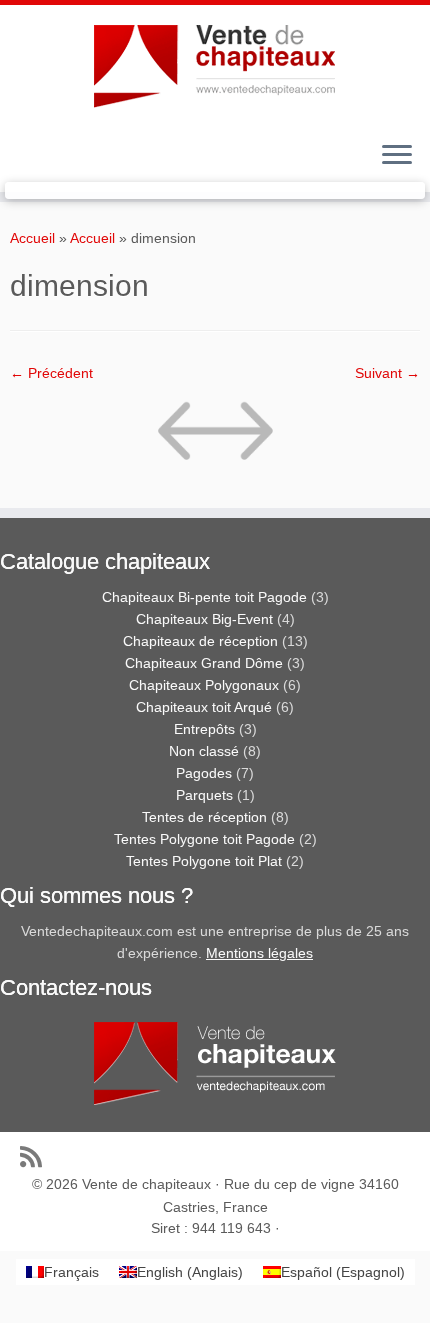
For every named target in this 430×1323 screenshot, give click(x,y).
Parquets (204, 795)
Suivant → (387, 373)
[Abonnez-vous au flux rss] (36, 1156)
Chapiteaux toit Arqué (204, 707)
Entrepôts (204, 729)
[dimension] (215, 435)
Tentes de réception (204, 817)
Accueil (32, 238)
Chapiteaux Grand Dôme (204, 663)
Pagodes (204, 773)
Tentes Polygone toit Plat (204, 861)
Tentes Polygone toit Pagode (204, 839)
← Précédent (51, 373)
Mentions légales (259, 953)
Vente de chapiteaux (146, 1184)
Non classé (204, 751)
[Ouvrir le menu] (397, 156)
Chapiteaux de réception (200, 641)
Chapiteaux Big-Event (204, 619)
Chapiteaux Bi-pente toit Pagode (204, 597)
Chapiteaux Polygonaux (204, 685)
